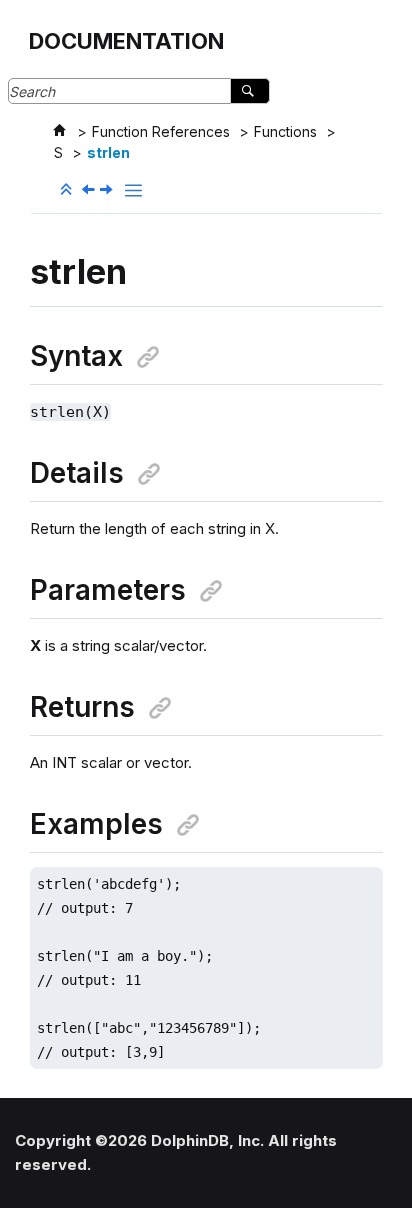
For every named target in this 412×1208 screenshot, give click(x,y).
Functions (285, 131)
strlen (108, 152)
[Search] (249, 91)
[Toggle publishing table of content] (133, 190)
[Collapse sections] (68, 190)
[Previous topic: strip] (90, 190)
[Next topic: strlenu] (108, 190)
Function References (161, 131)
